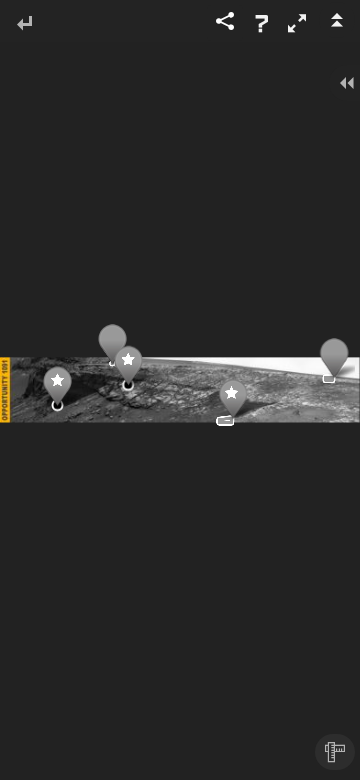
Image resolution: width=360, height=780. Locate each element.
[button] (297, 23)
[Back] (24, 24)
